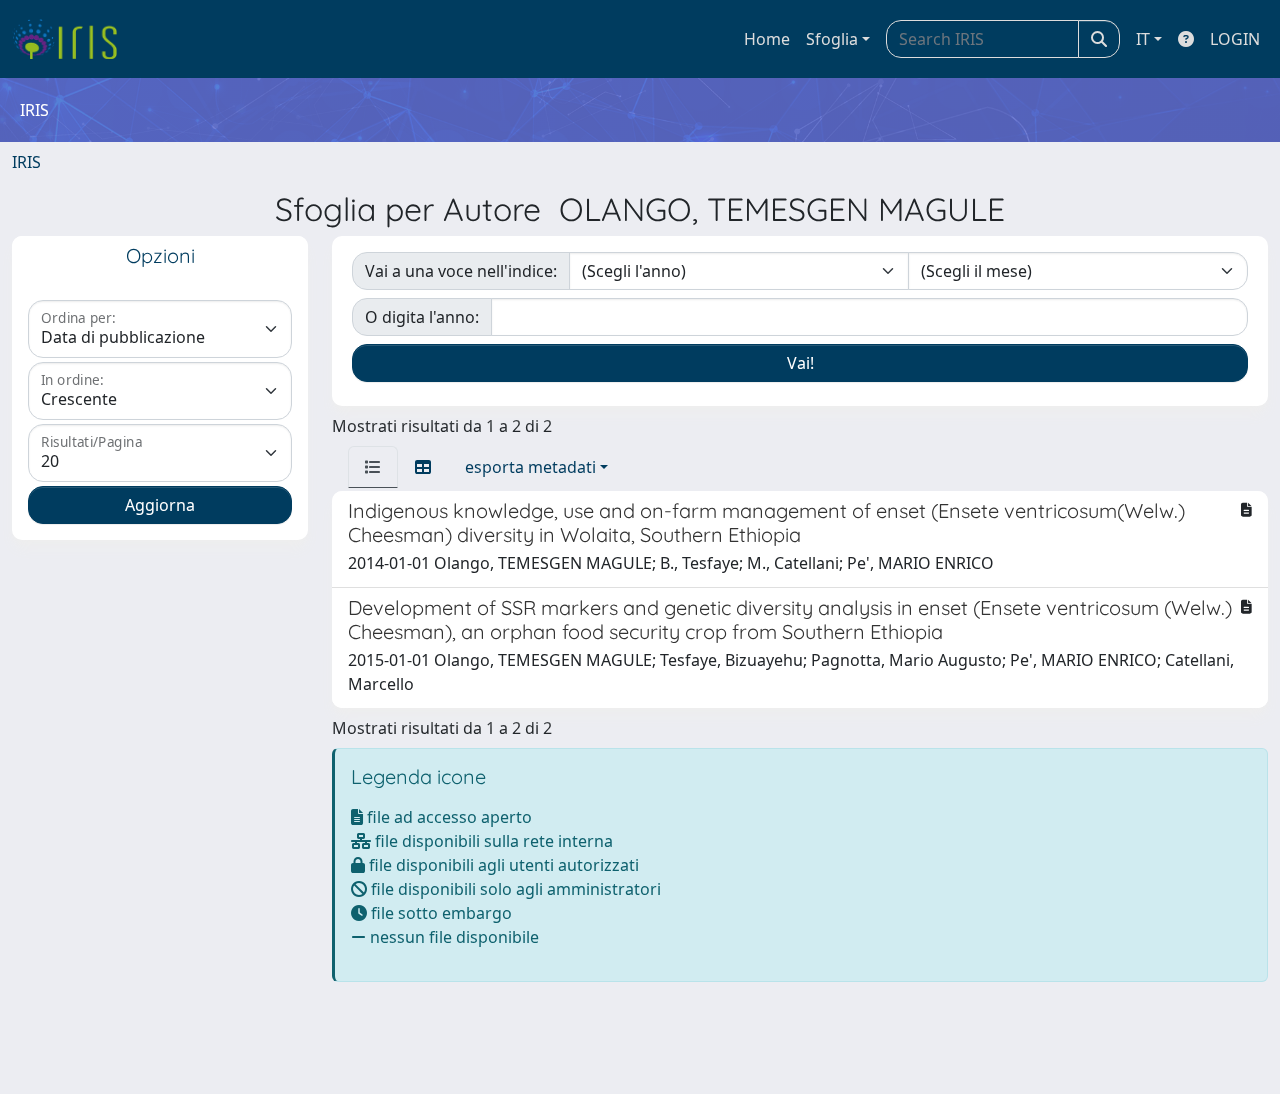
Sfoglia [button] (832, 39)
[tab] (373, 467)
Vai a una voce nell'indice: (461, 271)
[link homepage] (72, 39)
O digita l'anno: (422, 317)
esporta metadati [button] (530, 467)
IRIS (26, 162)
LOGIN (1235, 39)
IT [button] (1143, 39)
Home (767, 39)
